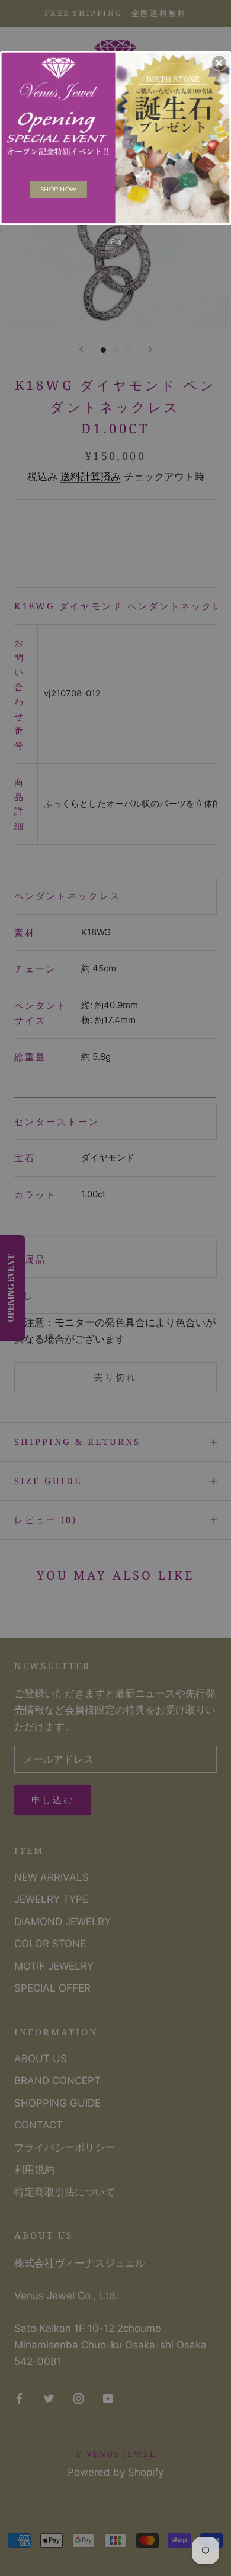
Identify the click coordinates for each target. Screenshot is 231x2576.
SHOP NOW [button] (58, 189)
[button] (219, 63)
